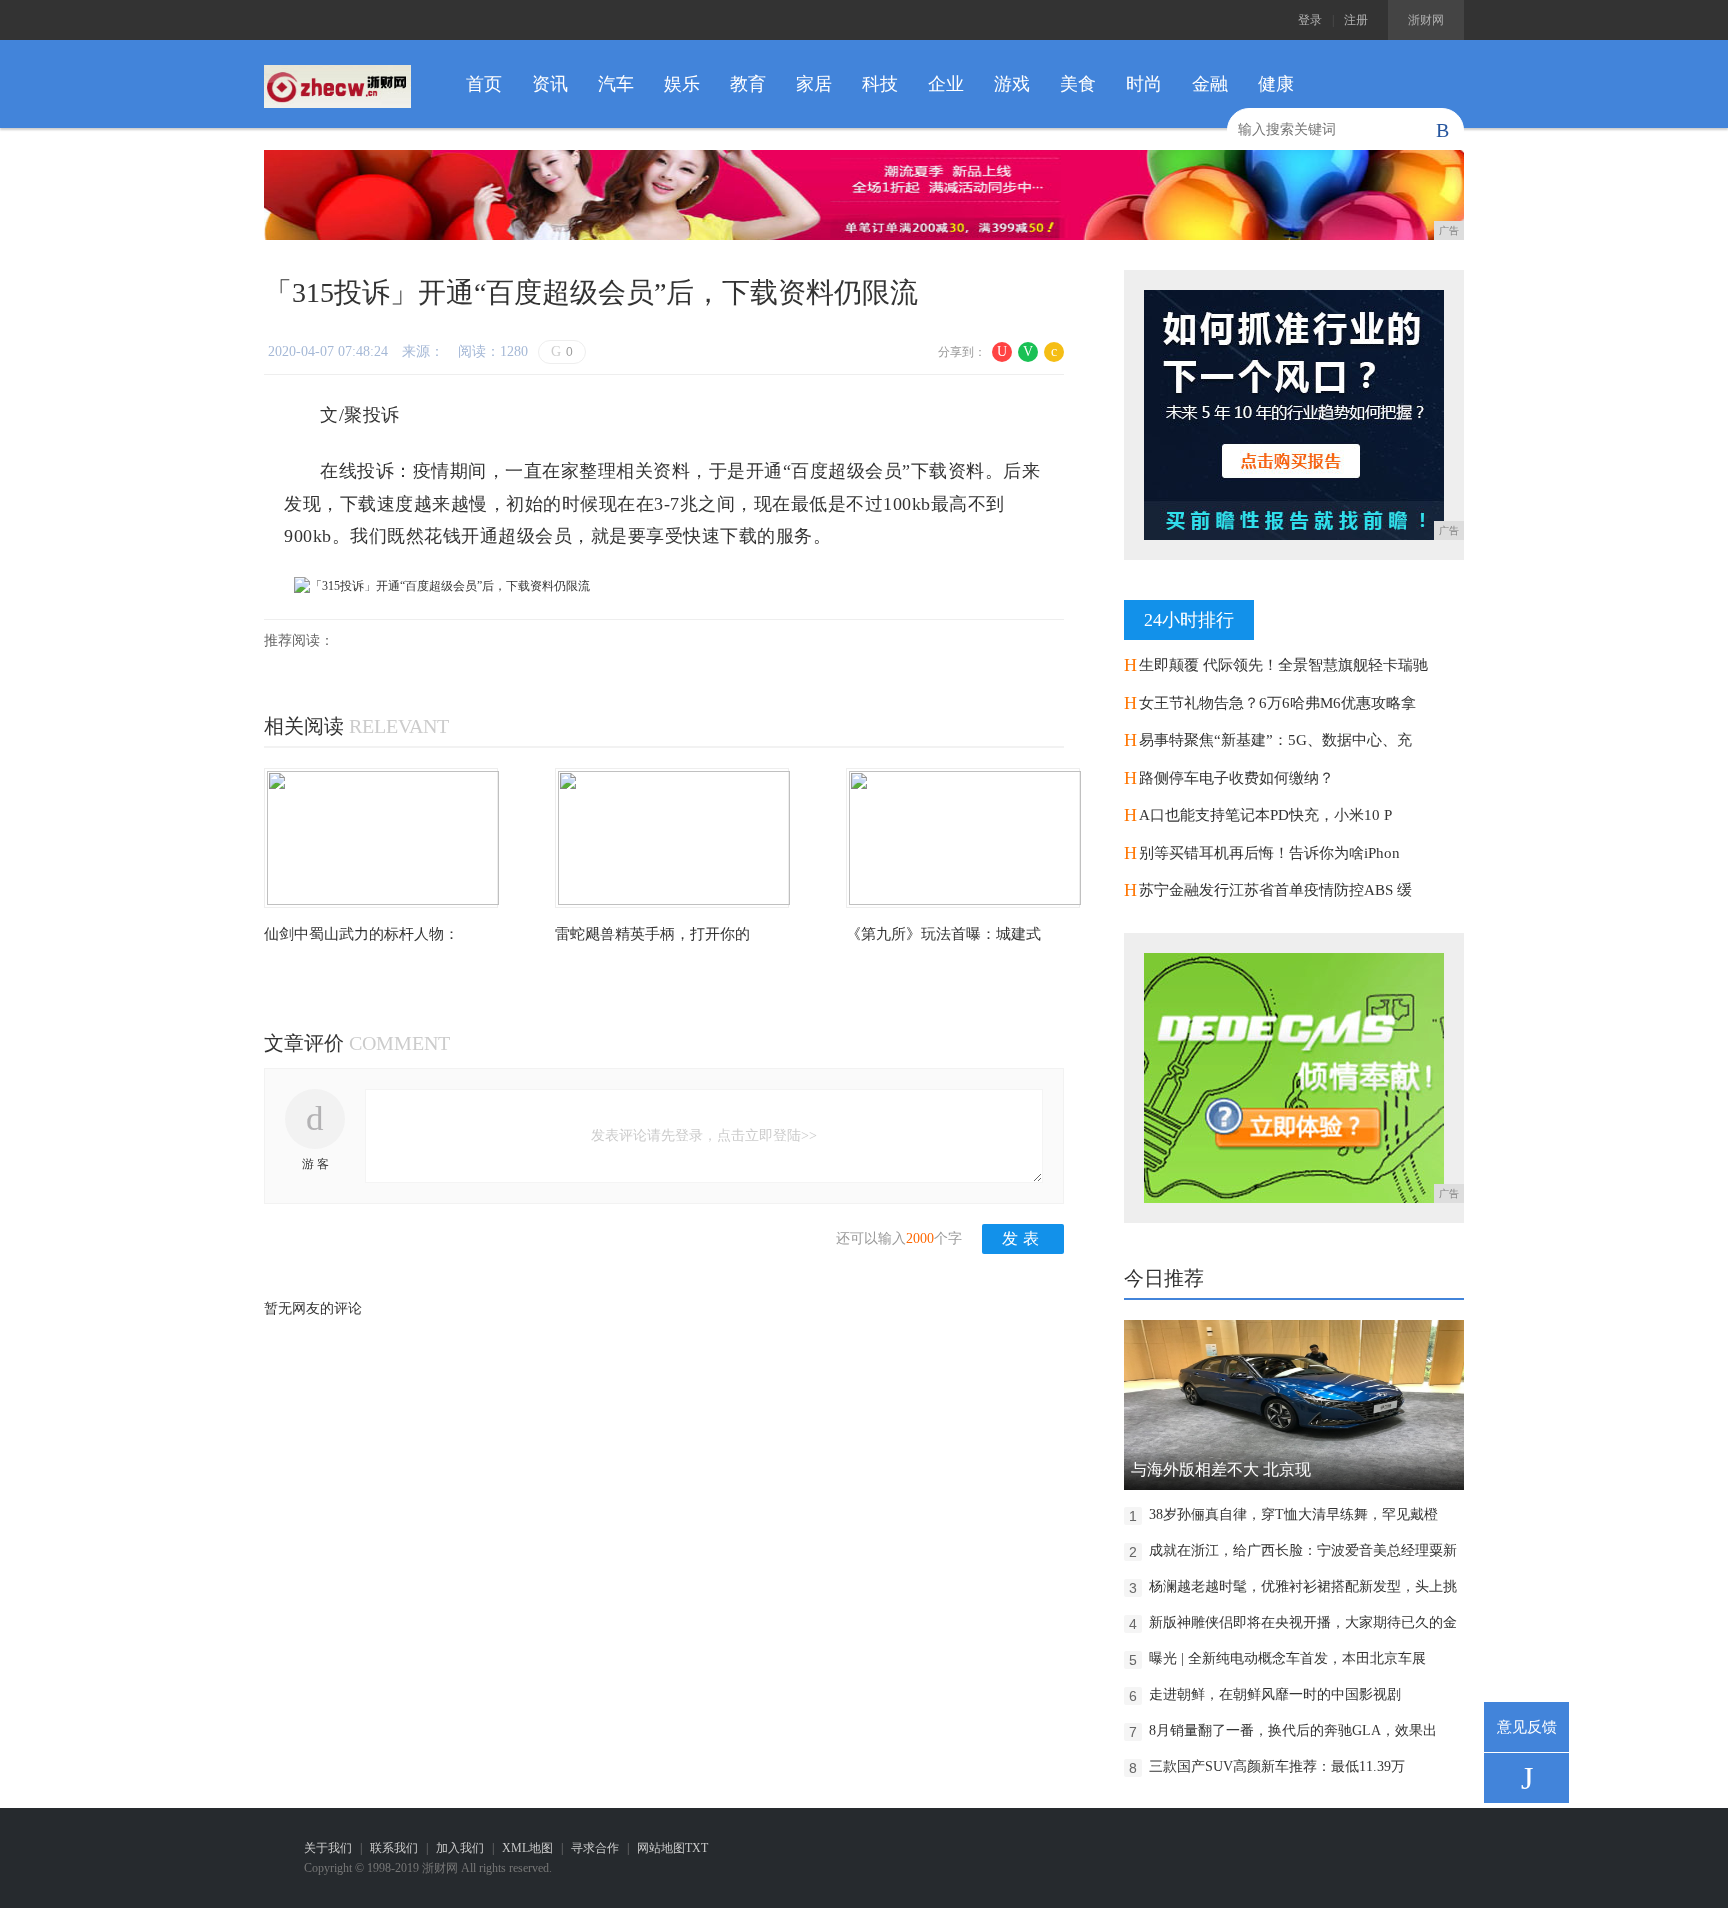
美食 (1078, 84)
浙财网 (1426, 20)
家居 (814, 84)
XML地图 (527, 1848)
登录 (1310, 20)
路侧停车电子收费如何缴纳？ (1236, 778)
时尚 (1144, 84)
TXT (696, 1848)
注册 (1356, 20)
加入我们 (460, 1848)
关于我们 (328, 1848)
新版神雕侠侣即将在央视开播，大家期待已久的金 (1303, 1622)
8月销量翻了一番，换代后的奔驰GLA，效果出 (1293, 1730)
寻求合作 (595, 1848)
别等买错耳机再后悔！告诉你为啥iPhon (1269, 853)
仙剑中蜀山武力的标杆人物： (361, 934)
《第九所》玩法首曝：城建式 (943, 934)
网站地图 (661, 1848)
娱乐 (682, 84)
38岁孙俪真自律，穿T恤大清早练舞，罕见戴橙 (1293, 1514)
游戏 (1012, 84)
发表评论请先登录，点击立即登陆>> (704, 1135)
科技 (880, 84)
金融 (1210, 84)
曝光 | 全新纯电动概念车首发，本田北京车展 (1287, 1658)
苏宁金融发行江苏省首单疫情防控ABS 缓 (1275, 890)
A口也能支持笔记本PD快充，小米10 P (1265, 815)
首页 (484, 84)
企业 (946, 84)
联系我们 (394, 1848)
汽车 (616, 84)
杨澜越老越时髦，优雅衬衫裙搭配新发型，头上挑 (1303, 1586)
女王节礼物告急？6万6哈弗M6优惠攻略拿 (1277, 703)
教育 (748, 84)
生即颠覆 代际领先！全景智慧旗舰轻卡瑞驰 (1283, 665)
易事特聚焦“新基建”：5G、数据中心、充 (1275, 740)
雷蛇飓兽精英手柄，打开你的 (652, 934)
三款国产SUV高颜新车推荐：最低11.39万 (1277, 1766)
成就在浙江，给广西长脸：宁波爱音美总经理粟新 (1303, 1550)
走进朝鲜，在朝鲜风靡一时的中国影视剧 (1275, 1694)
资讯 (550, 84)
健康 (1276, 84)
